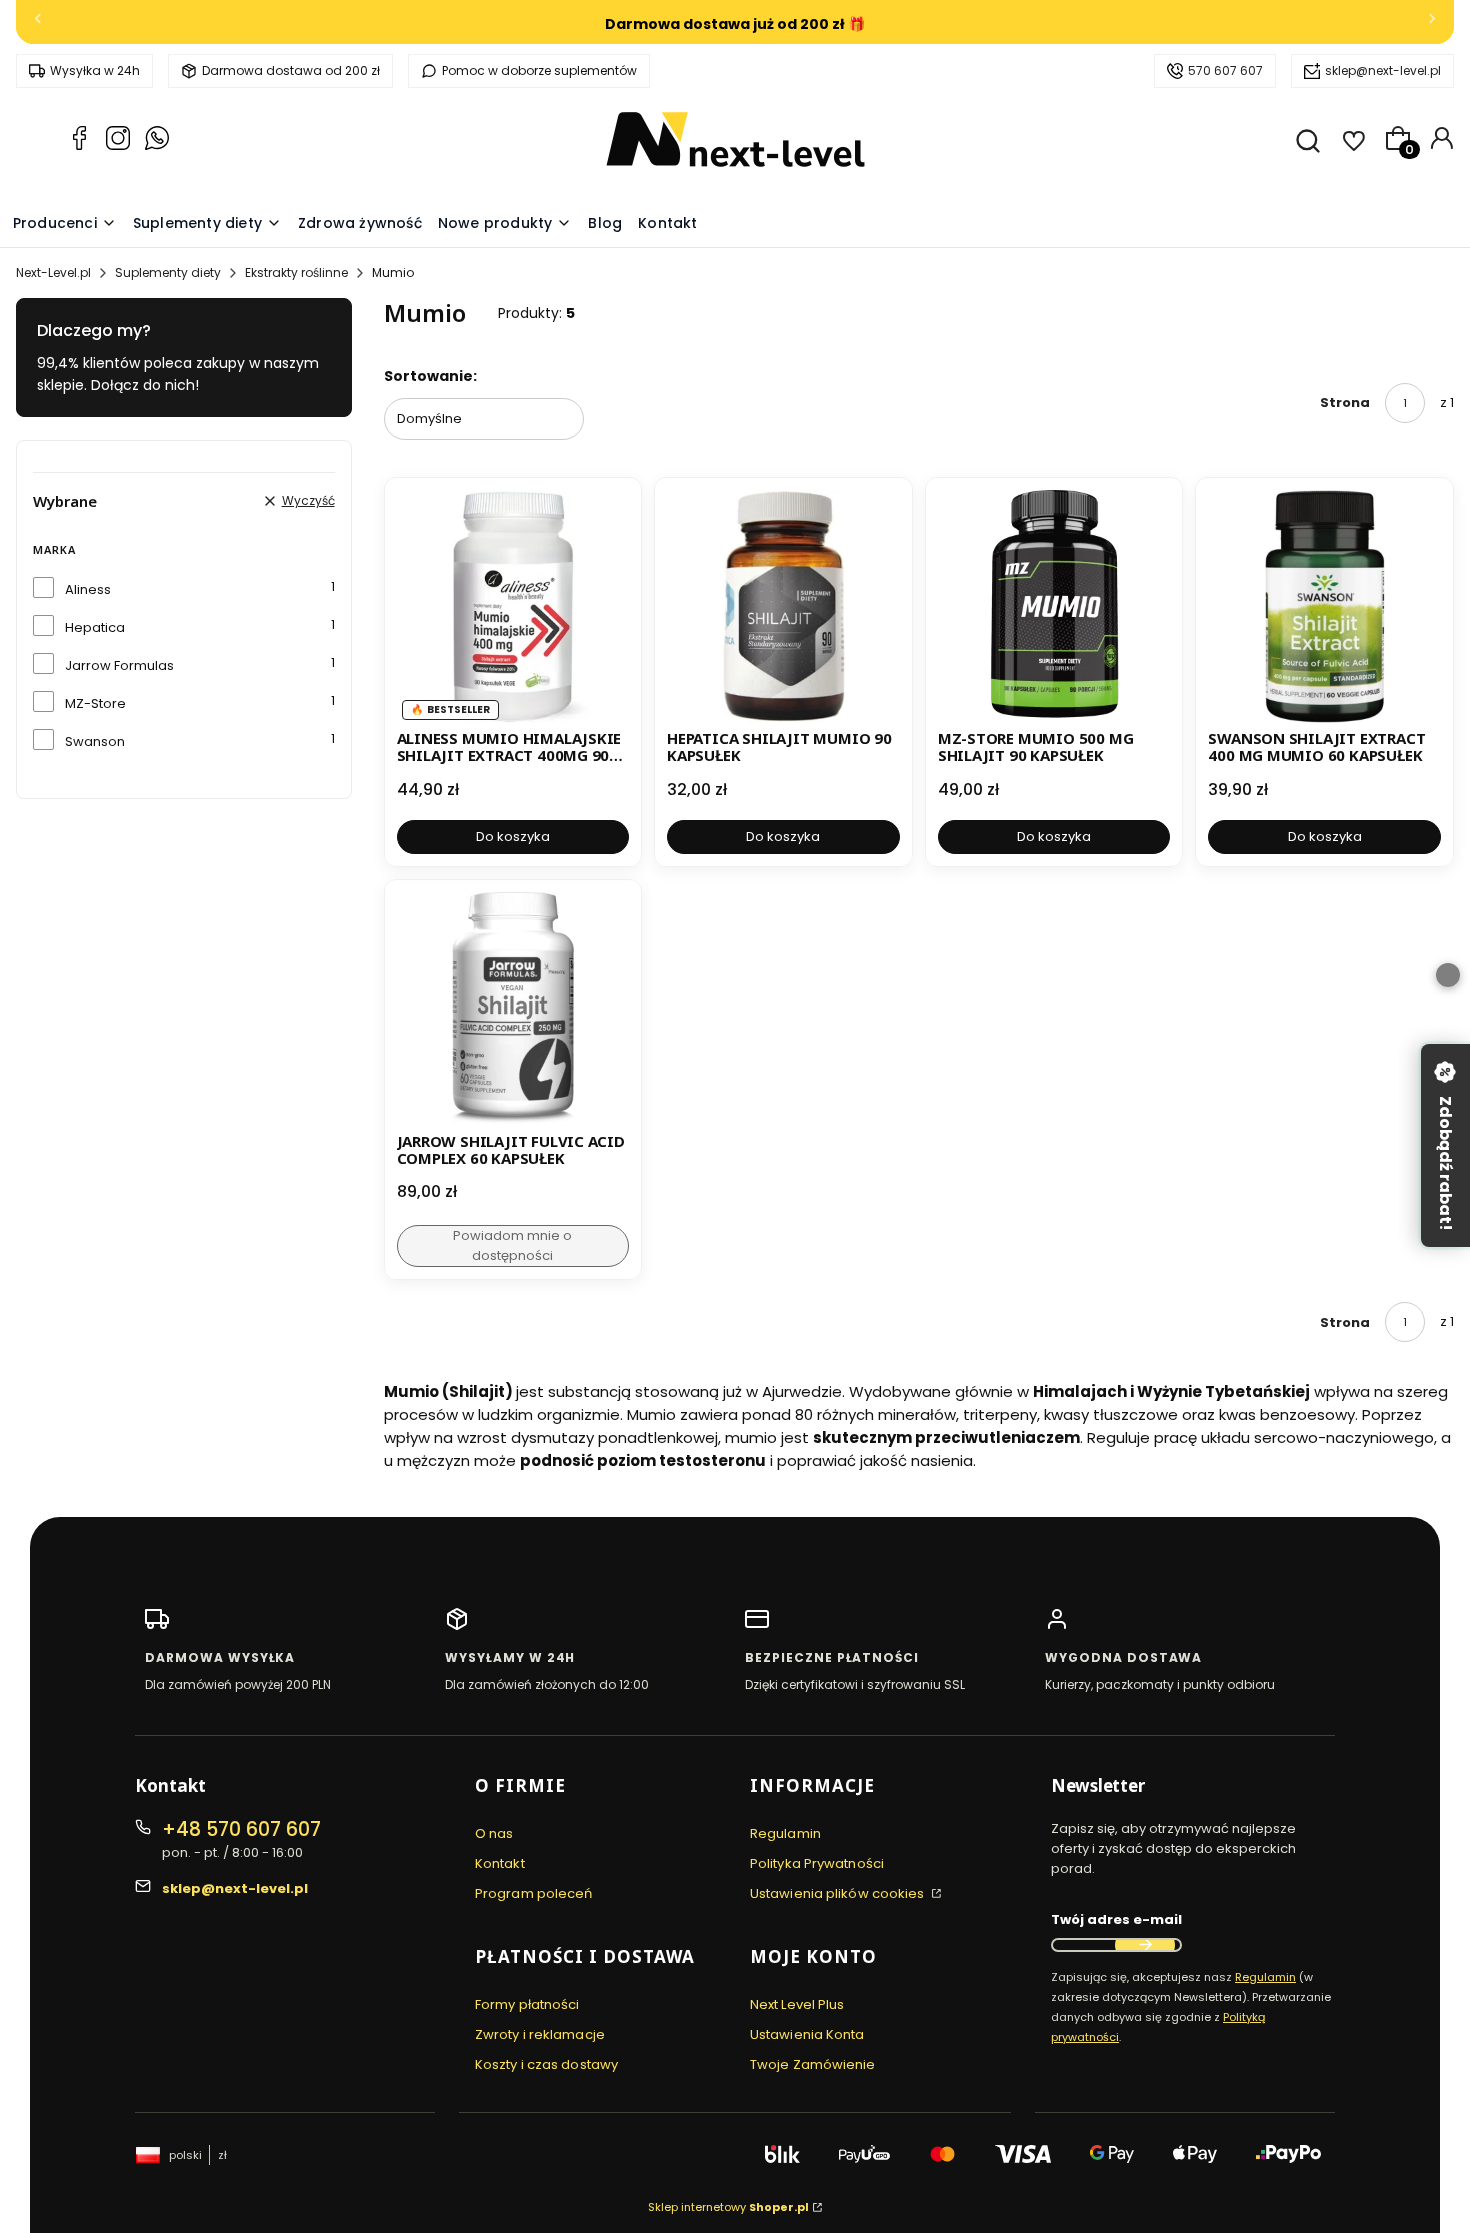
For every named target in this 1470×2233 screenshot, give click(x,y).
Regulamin (785, 1833)
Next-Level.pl (53, 272)
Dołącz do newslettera (1145, 1945)
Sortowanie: (430, 376)
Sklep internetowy (728, 2207)
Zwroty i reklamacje (540, 2034)
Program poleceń (534, 1893)
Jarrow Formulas (119, 665)
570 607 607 (1225, 70)
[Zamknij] (1448, 975)
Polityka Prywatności (817, 1863)
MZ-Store (95, 703)
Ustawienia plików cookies (839, 1893)
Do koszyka (513, 836)
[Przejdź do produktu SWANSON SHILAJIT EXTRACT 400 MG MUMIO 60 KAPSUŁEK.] (1324, 606)
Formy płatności (527, 2004)
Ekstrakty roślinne (296, 272)
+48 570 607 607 (241, 1829)
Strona (1345, 402)
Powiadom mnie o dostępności (512, 1245)
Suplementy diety (168, 272)
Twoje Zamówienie (813, 2064)
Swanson (95, 741)
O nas (494, 1833)
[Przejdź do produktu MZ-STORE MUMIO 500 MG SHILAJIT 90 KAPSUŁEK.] (1054, 606)
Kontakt (500, 1863)
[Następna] (1432, 22)
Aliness (88, 589)
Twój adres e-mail (1116, 1919)
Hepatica (95, 627)
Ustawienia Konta (807, 2034)
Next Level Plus (797, 2004)
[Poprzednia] (38, 22)
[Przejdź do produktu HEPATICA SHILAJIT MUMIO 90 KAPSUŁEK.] (783, 606)
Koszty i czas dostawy (546, 2064)
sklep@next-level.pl (1383, 70)
